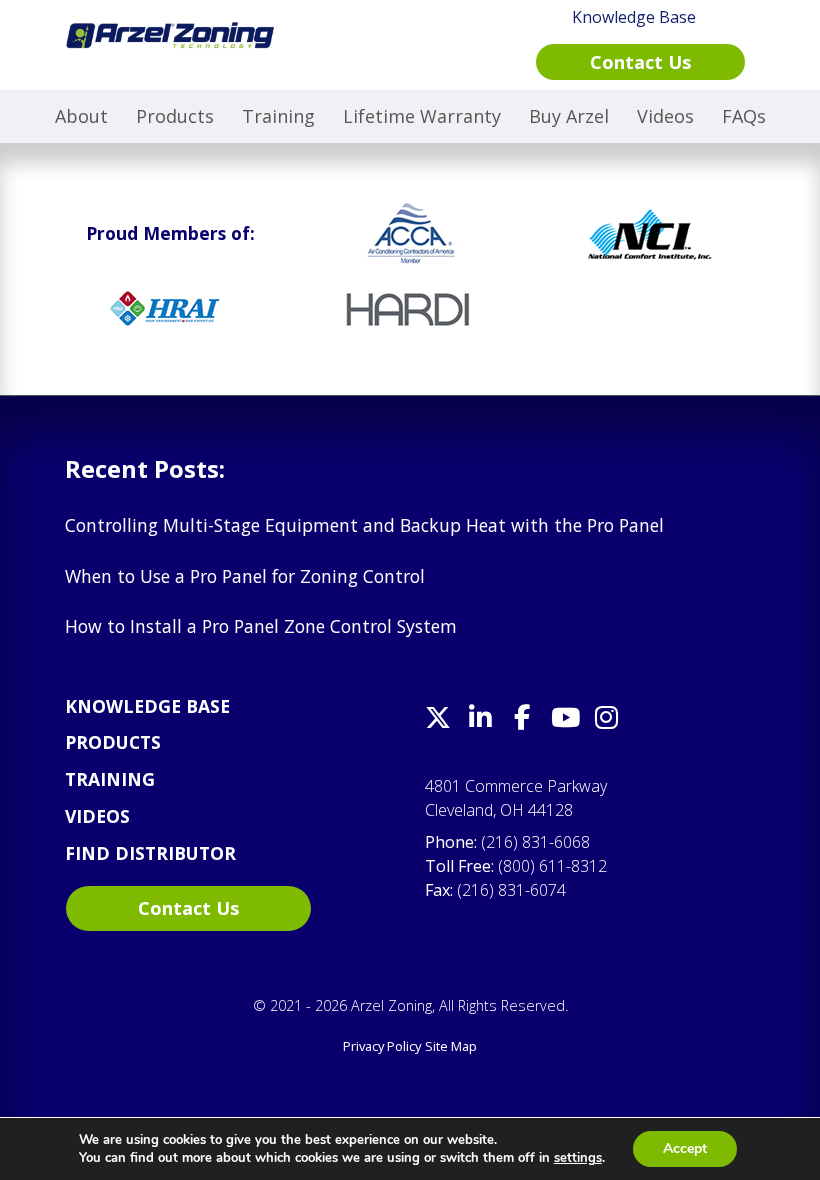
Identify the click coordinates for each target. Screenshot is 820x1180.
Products (175, 116)
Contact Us (188, 908)
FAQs (744, 116)
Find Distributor (150, 853)
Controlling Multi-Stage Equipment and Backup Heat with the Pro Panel (364, 525)
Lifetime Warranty (422, 116)
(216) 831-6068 (535, 842)
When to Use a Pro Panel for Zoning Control (245, 576)
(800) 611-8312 (552, 866)
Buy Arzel (569, 116)
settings (578, 1158)
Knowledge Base (147, 706)
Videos (665, 116)
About (81, 116)
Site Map (451, 1046)
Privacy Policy (382, 1046)
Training (278, 116)
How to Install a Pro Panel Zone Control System (261, 626)
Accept (685, 1148)
